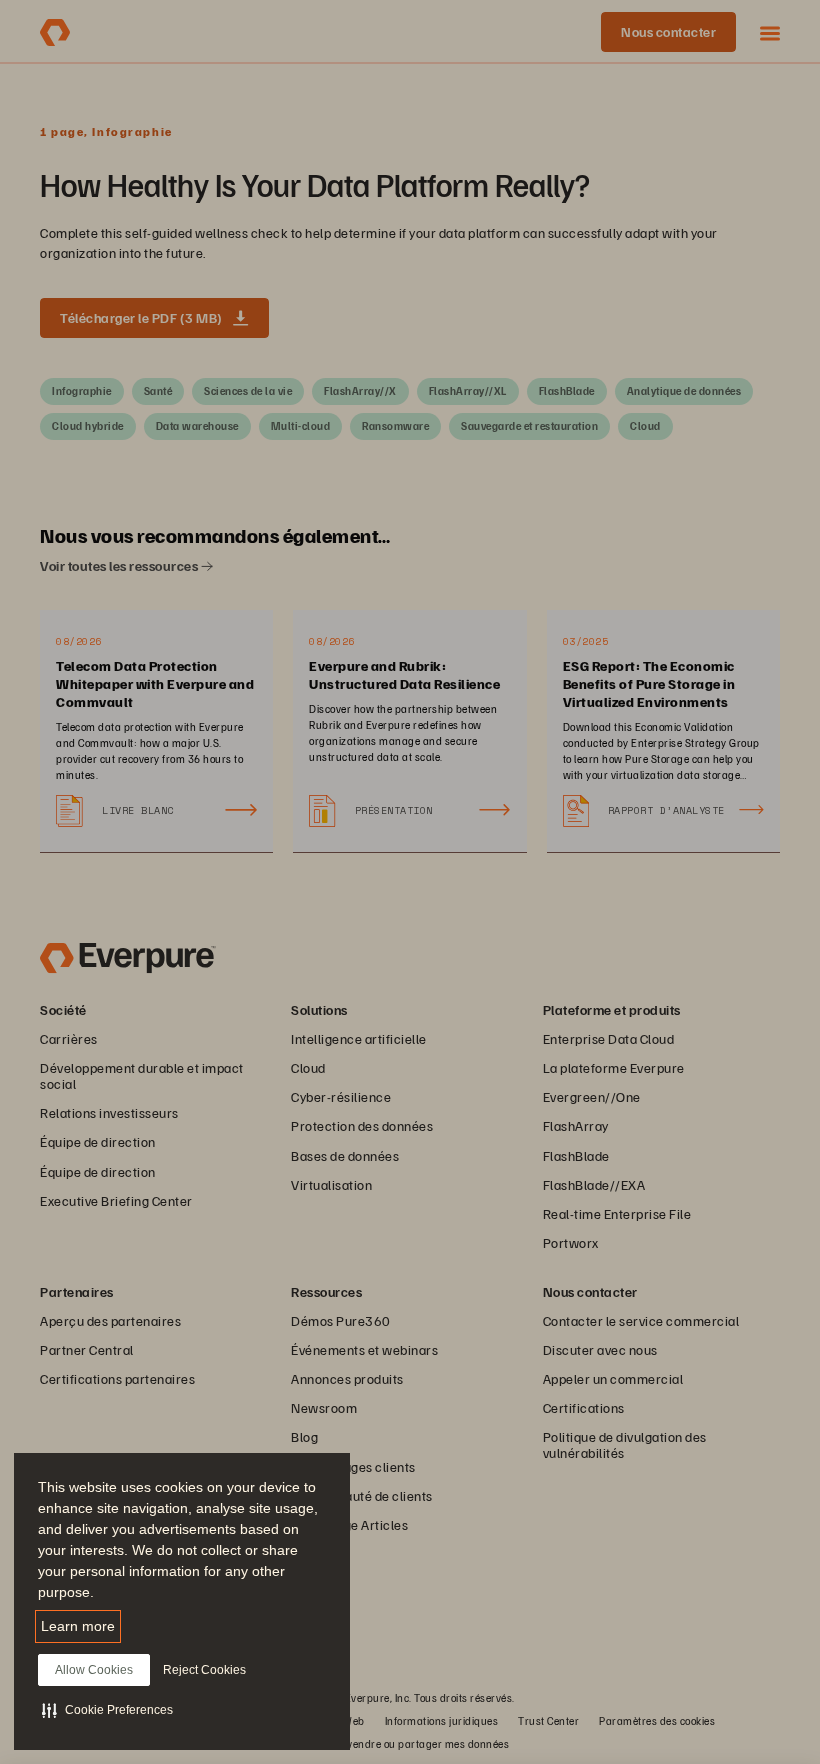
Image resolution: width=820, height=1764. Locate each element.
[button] (107, 1710)
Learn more (78, 1626)
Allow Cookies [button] (94, 1670)
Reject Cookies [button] (204, 1670)
